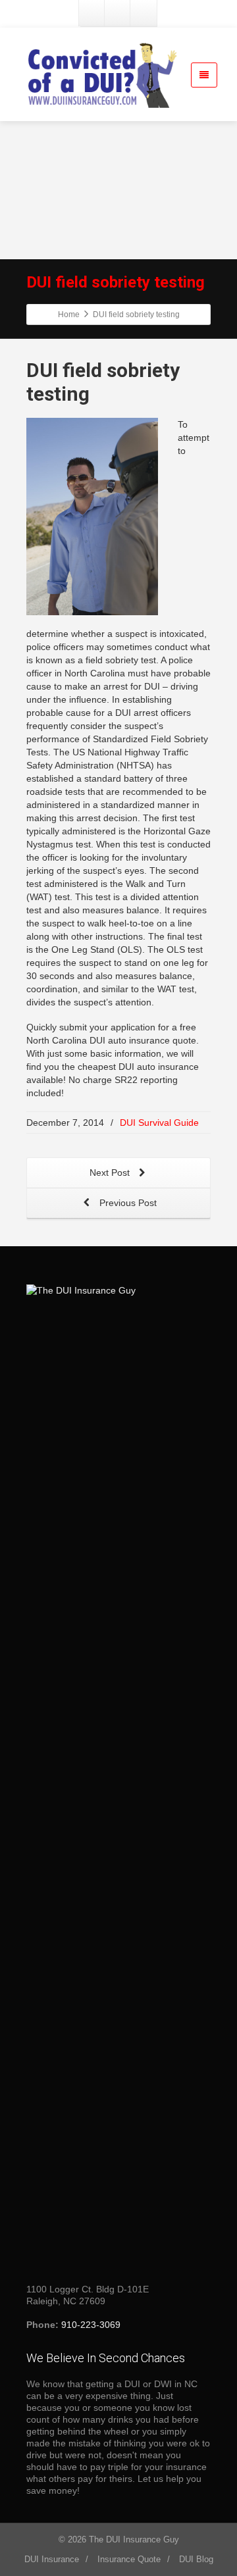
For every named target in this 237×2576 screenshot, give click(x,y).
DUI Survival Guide (159, 1123)
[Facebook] (92, 13)
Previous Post (127, 1203)
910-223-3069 (91, 2325)
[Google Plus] (144, 13)
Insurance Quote (129, 2559)
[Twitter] (118, 13)
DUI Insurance (52, 2559)
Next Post (111, 1173)
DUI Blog (196, 2559)
